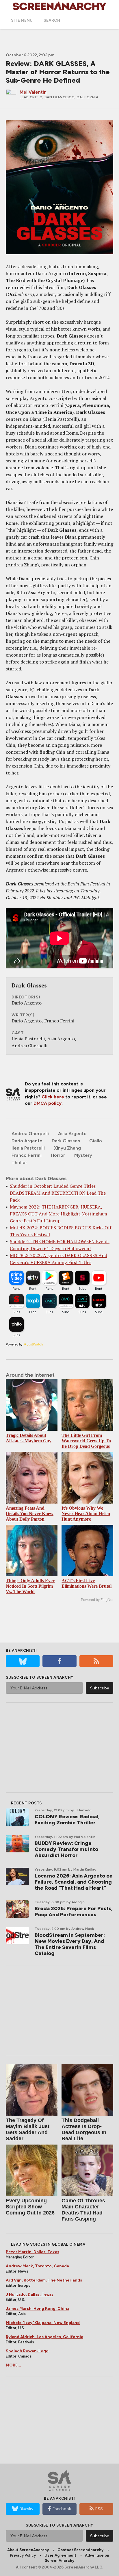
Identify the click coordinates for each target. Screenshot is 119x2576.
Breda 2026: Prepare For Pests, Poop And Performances (74, 1911)
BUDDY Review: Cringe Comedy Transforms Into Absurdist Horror (66, 1849)
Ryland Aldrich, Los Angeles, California (44, 2337)
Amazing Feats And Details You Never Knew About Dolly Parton (30, 1514)
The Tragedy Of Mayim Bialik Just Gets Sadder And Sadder (28, 2129)
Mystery (83, 1155)
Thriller (19, 1162)
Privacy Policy (23, 2555)
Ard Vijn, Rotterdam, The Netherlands (44, 2280)
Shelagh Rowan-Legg (27, 2351)
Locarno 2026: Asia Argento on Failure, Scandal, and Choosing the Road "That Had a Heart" (74, 1882)
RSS (99, 2509)
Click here (53, 1097)
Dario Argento (27, 1141)
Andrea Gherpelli (30, 1134)
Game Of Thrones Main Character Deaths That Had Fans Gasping (83, 2210)
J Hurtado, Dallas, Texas (30, 2294)
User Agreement (60, 2555)
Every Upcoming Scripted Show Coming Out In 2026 (30, 2207)
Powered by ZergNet (97, 1600)
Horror (58, 1155)
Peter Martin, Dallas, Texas (32, 2252)
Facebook (62, 2509)
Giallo (96, 1141)
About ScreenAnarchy (28, 2550)
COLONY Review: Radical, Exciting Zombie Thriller (67, 1820)
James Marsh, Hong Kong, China (38, 2309)
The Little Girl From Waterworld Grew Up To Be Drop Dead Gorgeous (86, 1441)
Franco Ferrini (27, 1155)
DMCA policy (48, 1103)
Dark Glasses (66, 1141)
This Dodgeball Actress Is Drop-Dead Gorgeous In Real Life (84, 2129)
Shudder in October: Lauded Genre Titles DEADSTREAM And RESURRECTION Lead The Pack (58, 1193)
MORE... (13, 2365)
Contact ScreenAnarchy (80, 2550)
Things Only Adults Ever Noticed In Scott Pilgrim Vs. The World (30, 1586)
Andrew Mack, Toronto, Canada (37, 2266)
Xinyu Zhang (67, 1148)
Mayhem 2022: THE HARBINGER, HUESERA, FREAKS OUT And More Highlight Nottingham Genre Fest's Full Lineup (58, 1214)
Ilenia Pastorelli (28, 1148)
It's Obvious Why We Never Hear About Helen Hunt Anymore (86, 1514)
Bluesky (26, 2509)
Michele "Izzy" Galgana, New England (43, 2323)
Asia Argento (72, 1134)
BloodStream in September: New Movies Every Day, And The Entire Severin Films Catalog (70, 1944)
